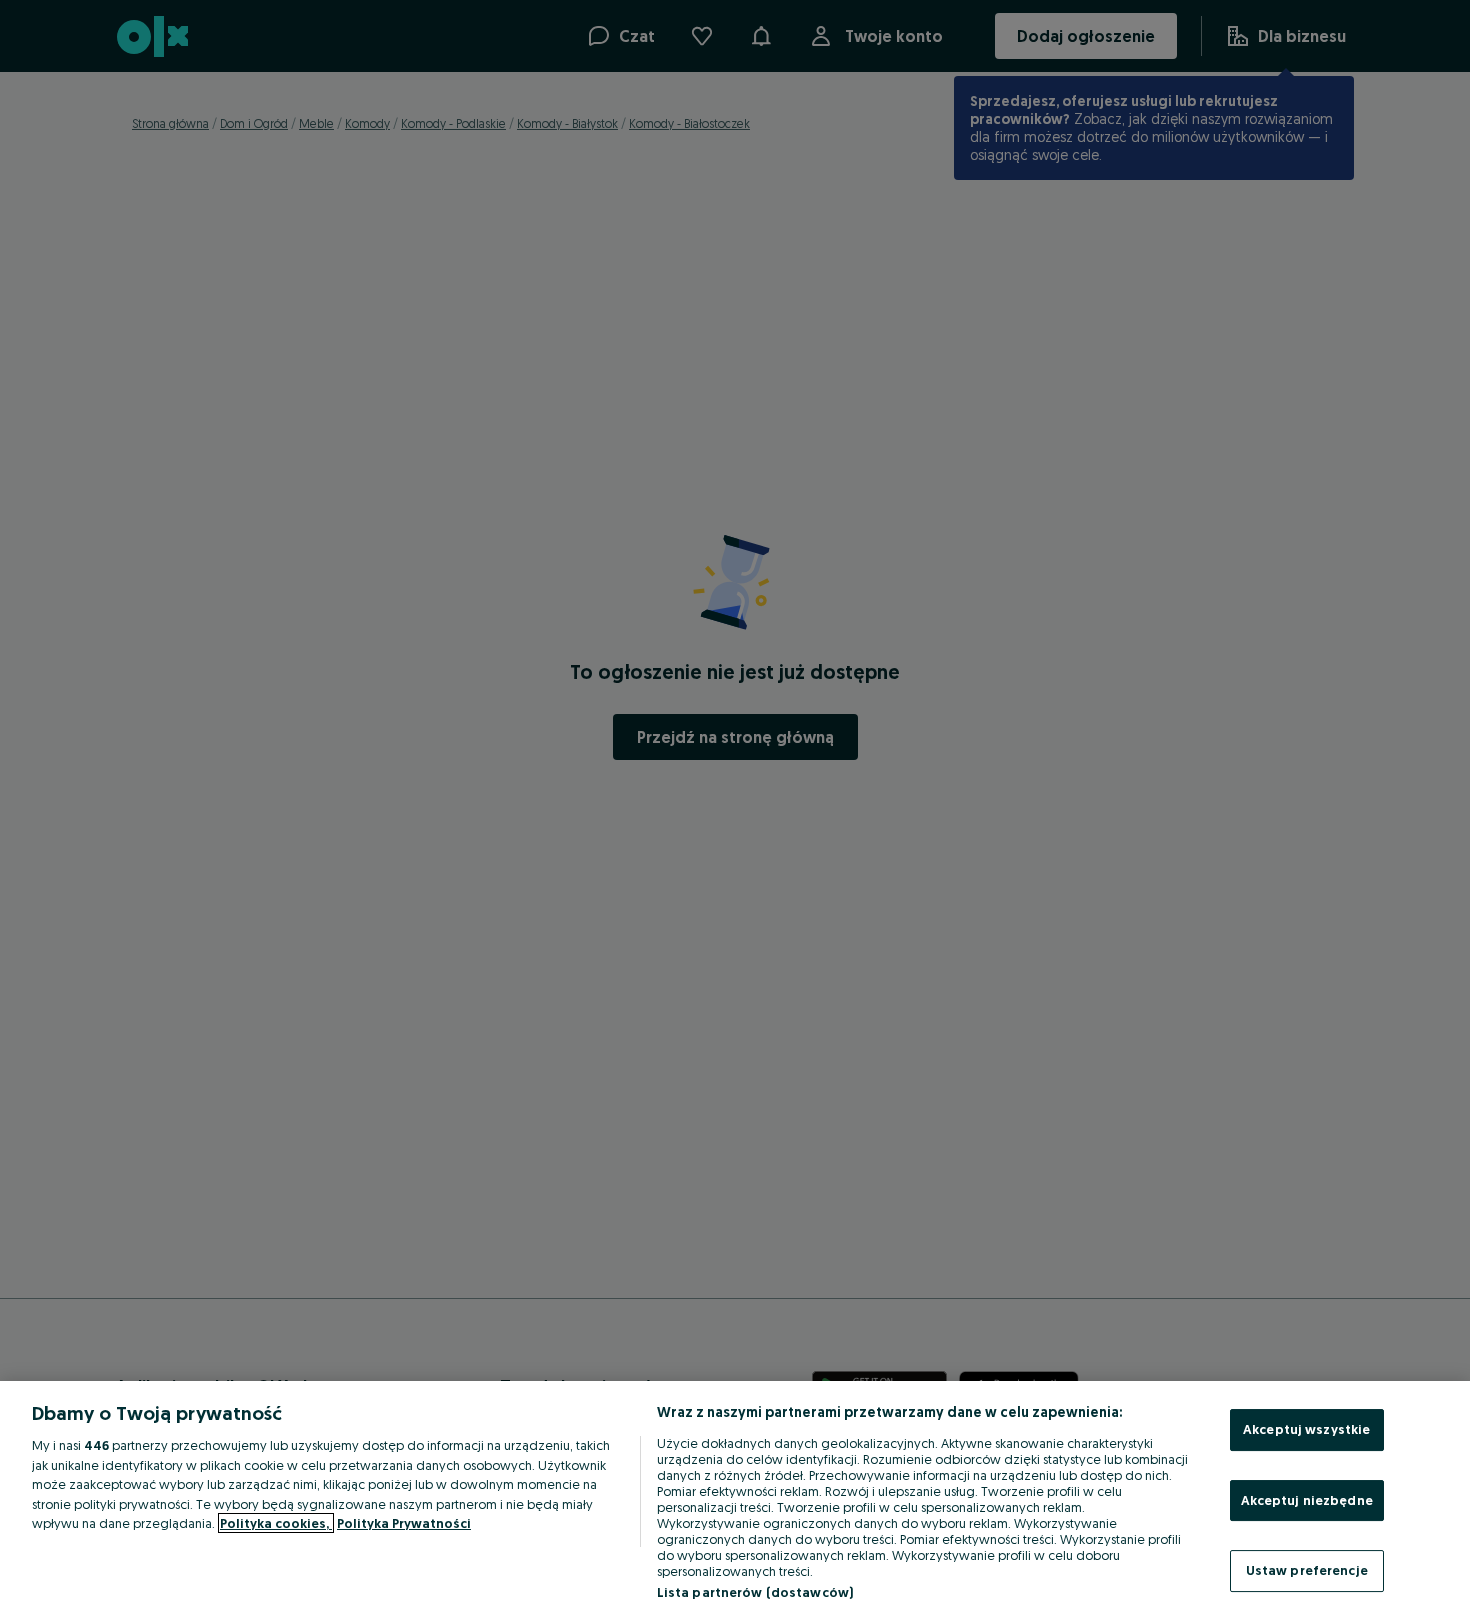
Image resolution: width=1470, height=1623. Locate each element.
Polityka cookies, (276, 1523)
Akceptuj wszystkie (1306, 1429)
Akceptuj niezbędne (1307, 1500)
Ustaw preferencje (1307, 1570)
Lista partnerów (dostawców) (755, 1592)
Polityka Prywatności (404, 1523)
